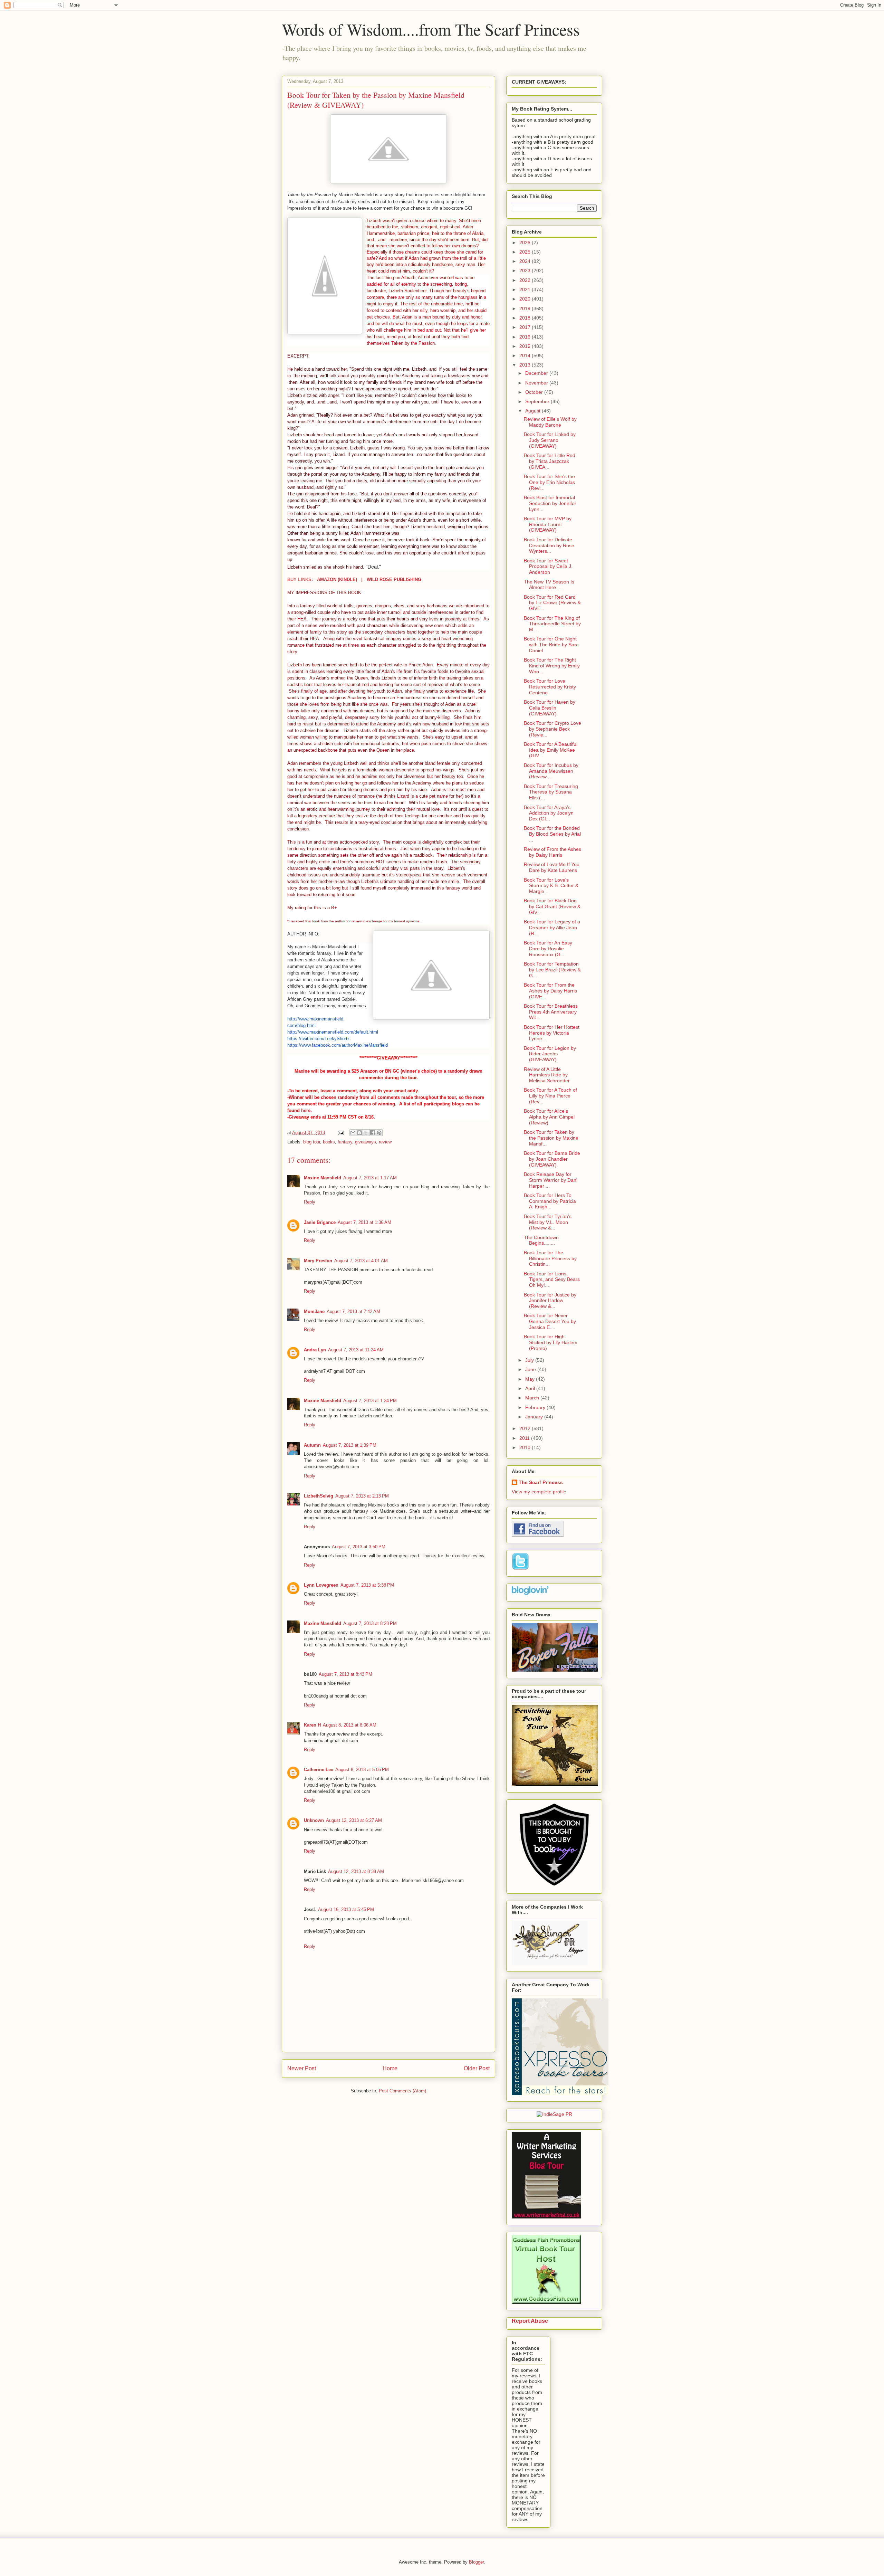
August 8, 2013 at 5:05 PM (362, 1770)
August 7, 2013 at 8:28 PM (370, 1623)
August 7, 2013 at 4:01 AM (361, 1261)
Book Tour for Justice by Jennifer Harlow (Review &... (550, 1301)
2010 (526, 1447)
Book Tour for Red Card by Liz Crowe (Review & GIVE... (552, 603)
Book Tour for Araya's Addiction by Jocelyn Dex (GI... (549, 813)
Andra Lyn (315, 1350)
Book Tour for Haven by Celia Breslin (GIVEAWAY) (550, 708)
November (537, 383)
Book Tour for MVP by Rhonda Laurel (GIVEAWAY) (548, 524)
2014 (526, 355)
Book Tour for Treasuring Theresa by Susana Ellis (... (551, 792)
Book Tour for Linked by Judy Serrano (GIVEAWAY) (550, 440)
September (538, 401)
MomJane (314, 1311)
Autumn (312, 1445)
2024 (526, 261)
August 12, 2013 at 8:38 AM (356, 1871)
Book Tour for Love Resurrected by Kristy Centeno (550, 687)
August (534, 411)
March (533, 1398)
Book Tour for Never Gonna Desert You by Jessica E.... (550, 1321)
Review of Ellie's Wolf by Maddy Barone (550, 422)
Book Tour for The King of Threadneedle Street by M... (552, 624)
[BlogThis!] (359, 1133)
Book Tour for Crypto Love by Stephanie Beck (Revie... (552, 729)
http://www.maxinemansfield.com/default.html (333, 1032)
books (329, 1142)
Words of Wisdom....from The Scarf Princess (431, 29)
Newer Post (302, 2068)
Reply (310, 1202)
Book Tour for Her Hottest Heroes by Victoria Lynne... (552, 1033)
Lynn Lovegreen (321, 1585)
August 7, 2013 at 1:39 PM (350, 1445)
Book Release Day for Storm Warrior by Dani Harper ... (551, 1180)
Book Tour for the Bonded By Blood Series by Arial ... (552, 834)
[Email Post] (340, 1133)
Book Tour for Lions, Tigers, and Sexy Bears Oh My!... (552, 1280)
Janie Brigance (320, 1222)
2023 (526, 270)
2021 (526, 289)
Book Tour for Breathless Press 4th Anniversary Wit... (551, 1012)
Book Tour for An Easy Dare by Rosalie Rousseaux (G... (548, 949)
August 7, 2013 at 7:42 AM (353, 1311)
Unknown (314, 1820)
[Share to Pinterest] (379, 1133)
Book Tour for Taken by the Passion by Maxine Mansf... (551, 1138)
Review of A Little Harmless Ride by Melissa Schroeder (547, 1075)
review (385, 1142)
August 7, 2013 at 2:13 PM (362, 1496)
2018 (526, 318)
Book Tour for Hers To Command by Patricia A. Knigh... (550, 1201)
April (531, 1388)
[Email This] (353, 1133)
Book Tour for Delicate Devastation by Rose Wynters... (549, 545)
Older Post (477, 2068)
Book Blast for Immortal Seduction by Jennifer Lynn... (550, 503)
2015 (526, 346)
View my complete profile (539, 1492)
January (535, 1417)
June (531, 1369)
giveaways (366, 1142)
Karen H (312, 1725)
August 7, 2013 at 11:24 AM (356, 1350)
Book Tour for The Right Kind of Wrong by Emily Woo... (552, 666)
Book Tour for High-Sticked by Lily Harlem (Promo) (551, 1342)
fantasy (345, 1142)
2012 (526, 1428)
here (306, 1110)
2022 (526, 280)
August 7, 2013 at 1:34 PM (370, 1401)
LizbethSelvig (319, 1496)
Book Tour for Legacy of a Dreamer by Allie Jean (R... (552, 928)
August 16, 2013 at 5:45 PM (346, 1909)
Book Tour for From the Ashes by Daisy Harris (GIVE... (550, 991)
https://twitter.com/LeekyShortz (319, 1039)
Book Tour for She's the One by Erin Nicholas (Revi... (549, 482)
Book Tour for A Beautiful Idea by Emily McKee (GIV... (551, 750)
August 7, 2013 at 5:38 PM (367, 1585)
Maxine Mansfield (323, 1178)
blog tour (312, 1142)
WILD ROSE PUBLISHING (394, 579)
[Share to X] (366, 1133)
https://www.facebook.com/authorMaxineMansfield (338, 1045)
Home (390, 2068)
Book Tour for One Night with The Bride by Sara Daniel (551, 645)
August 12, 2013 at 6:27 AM (354, 1820)
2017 (526, 327)
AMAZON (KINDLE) (337, 579)
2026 (526, 243)
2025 (526, 252)
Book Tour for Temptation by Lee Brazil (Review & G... (552, 970)
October (535, 392)
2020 (526, 299)
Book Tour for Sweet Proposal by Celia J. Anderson (548, 567)
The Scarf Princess (541, 1482)
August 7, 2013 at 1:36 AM (364, 1222)
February (536, 1407)
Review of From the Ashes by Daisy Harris (552, 852)
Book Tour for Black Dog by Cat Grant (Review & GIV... (552, 906)
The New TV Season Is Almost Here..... (549, 585)
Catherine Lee (319, 1770)
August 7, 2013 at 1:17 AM (370, 1178)
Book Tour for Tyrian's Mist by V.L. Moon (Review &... (548, 1222)
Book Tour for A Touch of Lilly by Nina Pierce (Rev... (550, 1096)
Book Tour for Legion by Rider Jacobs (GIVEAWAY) (550, 1054)
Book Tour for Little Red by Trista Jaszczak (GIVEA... (550, 461)
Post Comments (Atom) (402, 2091)
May (531, 1379)
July (530, 1360)
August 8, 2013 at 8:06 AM (350, 1725)
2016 (526, 337)
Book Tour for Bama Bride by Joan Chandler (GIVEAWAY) (552, 1159)
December (537, 373)
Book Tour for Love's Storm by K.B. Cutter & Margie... (551, 886)
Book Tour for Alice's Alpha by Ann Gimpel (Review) (549, 1117)
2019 (526, 308)
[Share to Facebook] (373, 1133)
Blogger (476, 2562)
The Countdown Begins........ (541, 1240)
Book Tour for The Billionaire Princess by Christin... (550, 1258)
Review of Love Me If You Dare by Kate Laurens (552, 867)
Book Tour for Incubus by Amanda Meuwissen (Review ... (551, 771)
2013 (526, 365)
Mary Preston (318, 1261)
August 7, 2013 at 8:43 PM (345, 1674)
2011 (525, 1438)
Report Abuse (530, 2321)
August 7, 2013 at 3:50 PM (359, 1547)
